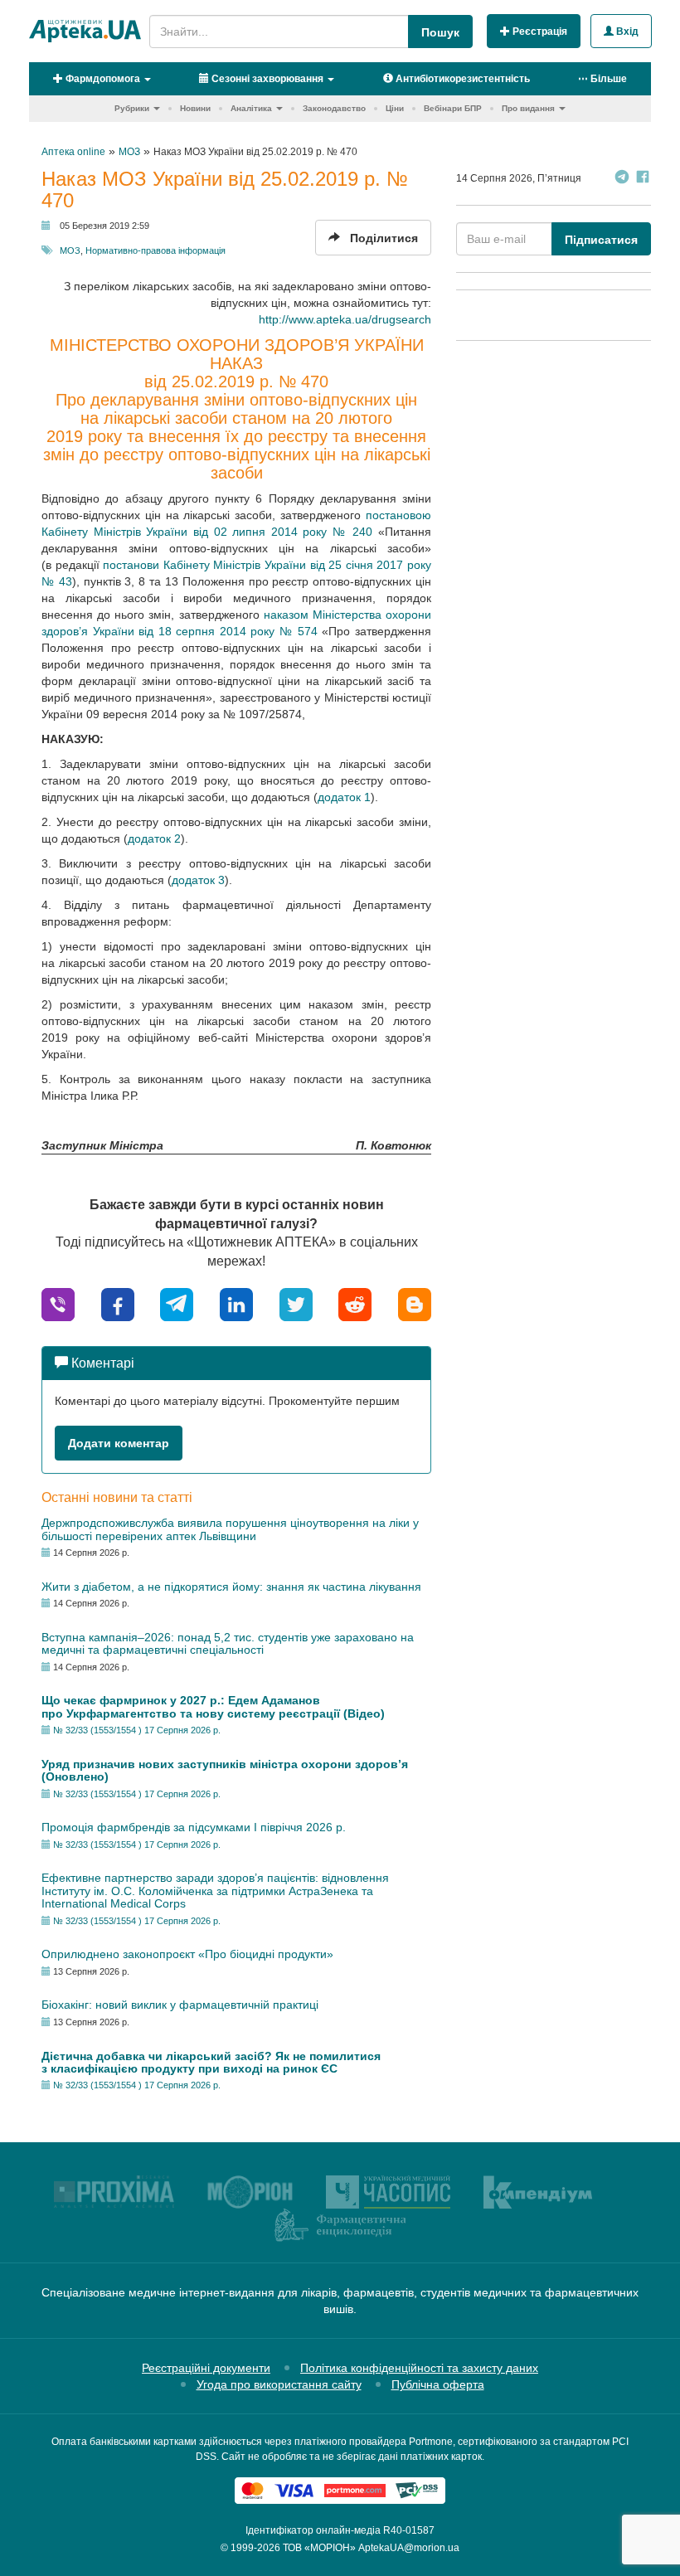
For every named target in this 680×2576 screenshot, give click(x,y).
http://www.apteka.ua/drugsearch (345, 319)
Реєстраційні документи (206, 2368)
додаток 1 (344, 797)
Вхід (626, 32)
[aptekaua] (415, 1303)
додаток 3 (198, 880)
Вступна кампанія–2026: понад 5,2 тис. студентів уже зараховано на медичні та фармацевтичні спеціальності (228, 1643)
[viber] (58, 1303)
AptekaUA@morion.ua (409, 2548)
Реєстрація (539, 32)
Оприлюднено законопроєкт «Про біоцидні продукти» (187, 1954)
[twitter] (296, 1303)
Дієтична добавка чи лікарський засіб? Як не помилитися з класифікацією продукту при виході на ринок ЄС (211, 2062)
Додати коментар (119, 1443)
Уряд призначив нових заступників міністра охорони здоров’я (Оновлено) (225, 1770)
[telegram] (177, 1303)
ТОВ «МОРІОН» (319, 2548)
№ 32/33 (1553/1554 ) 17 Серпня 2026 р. (137, 1730)
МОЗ (70, 250)
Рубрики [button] (132, 108)
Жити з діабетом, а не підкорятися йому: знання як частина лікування (231, 1587)
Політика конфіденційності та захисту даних (419, 2368)
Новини (195, 108)
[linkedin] (236, 1303)
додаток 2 (154, 838)
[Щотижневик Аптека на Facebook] (643, 179)
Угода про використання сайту (279, 2384)
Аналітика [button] (251, 108)
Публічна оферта (438, 2384)
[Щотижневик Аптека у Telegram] (622, 179)
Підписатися (601, 240)
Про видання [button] (528, 108)
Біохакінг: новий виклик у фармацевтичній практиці (180, 2005)
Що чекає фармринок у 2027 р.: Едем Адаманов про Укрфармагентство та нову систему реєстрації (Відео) (213, 1706)
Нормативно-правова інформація (155, 250)
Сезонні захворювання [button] (266, 79)
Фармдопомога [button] (102, 79)
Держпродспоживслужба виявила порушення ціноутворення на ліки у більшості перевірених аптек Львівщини (230, 1529)
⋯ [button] (602, 79)
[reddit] (355, 1303)
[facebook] (118, 1303)
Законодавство (334, 108)
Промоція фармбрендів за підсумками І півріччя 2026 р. (194, 1827)
